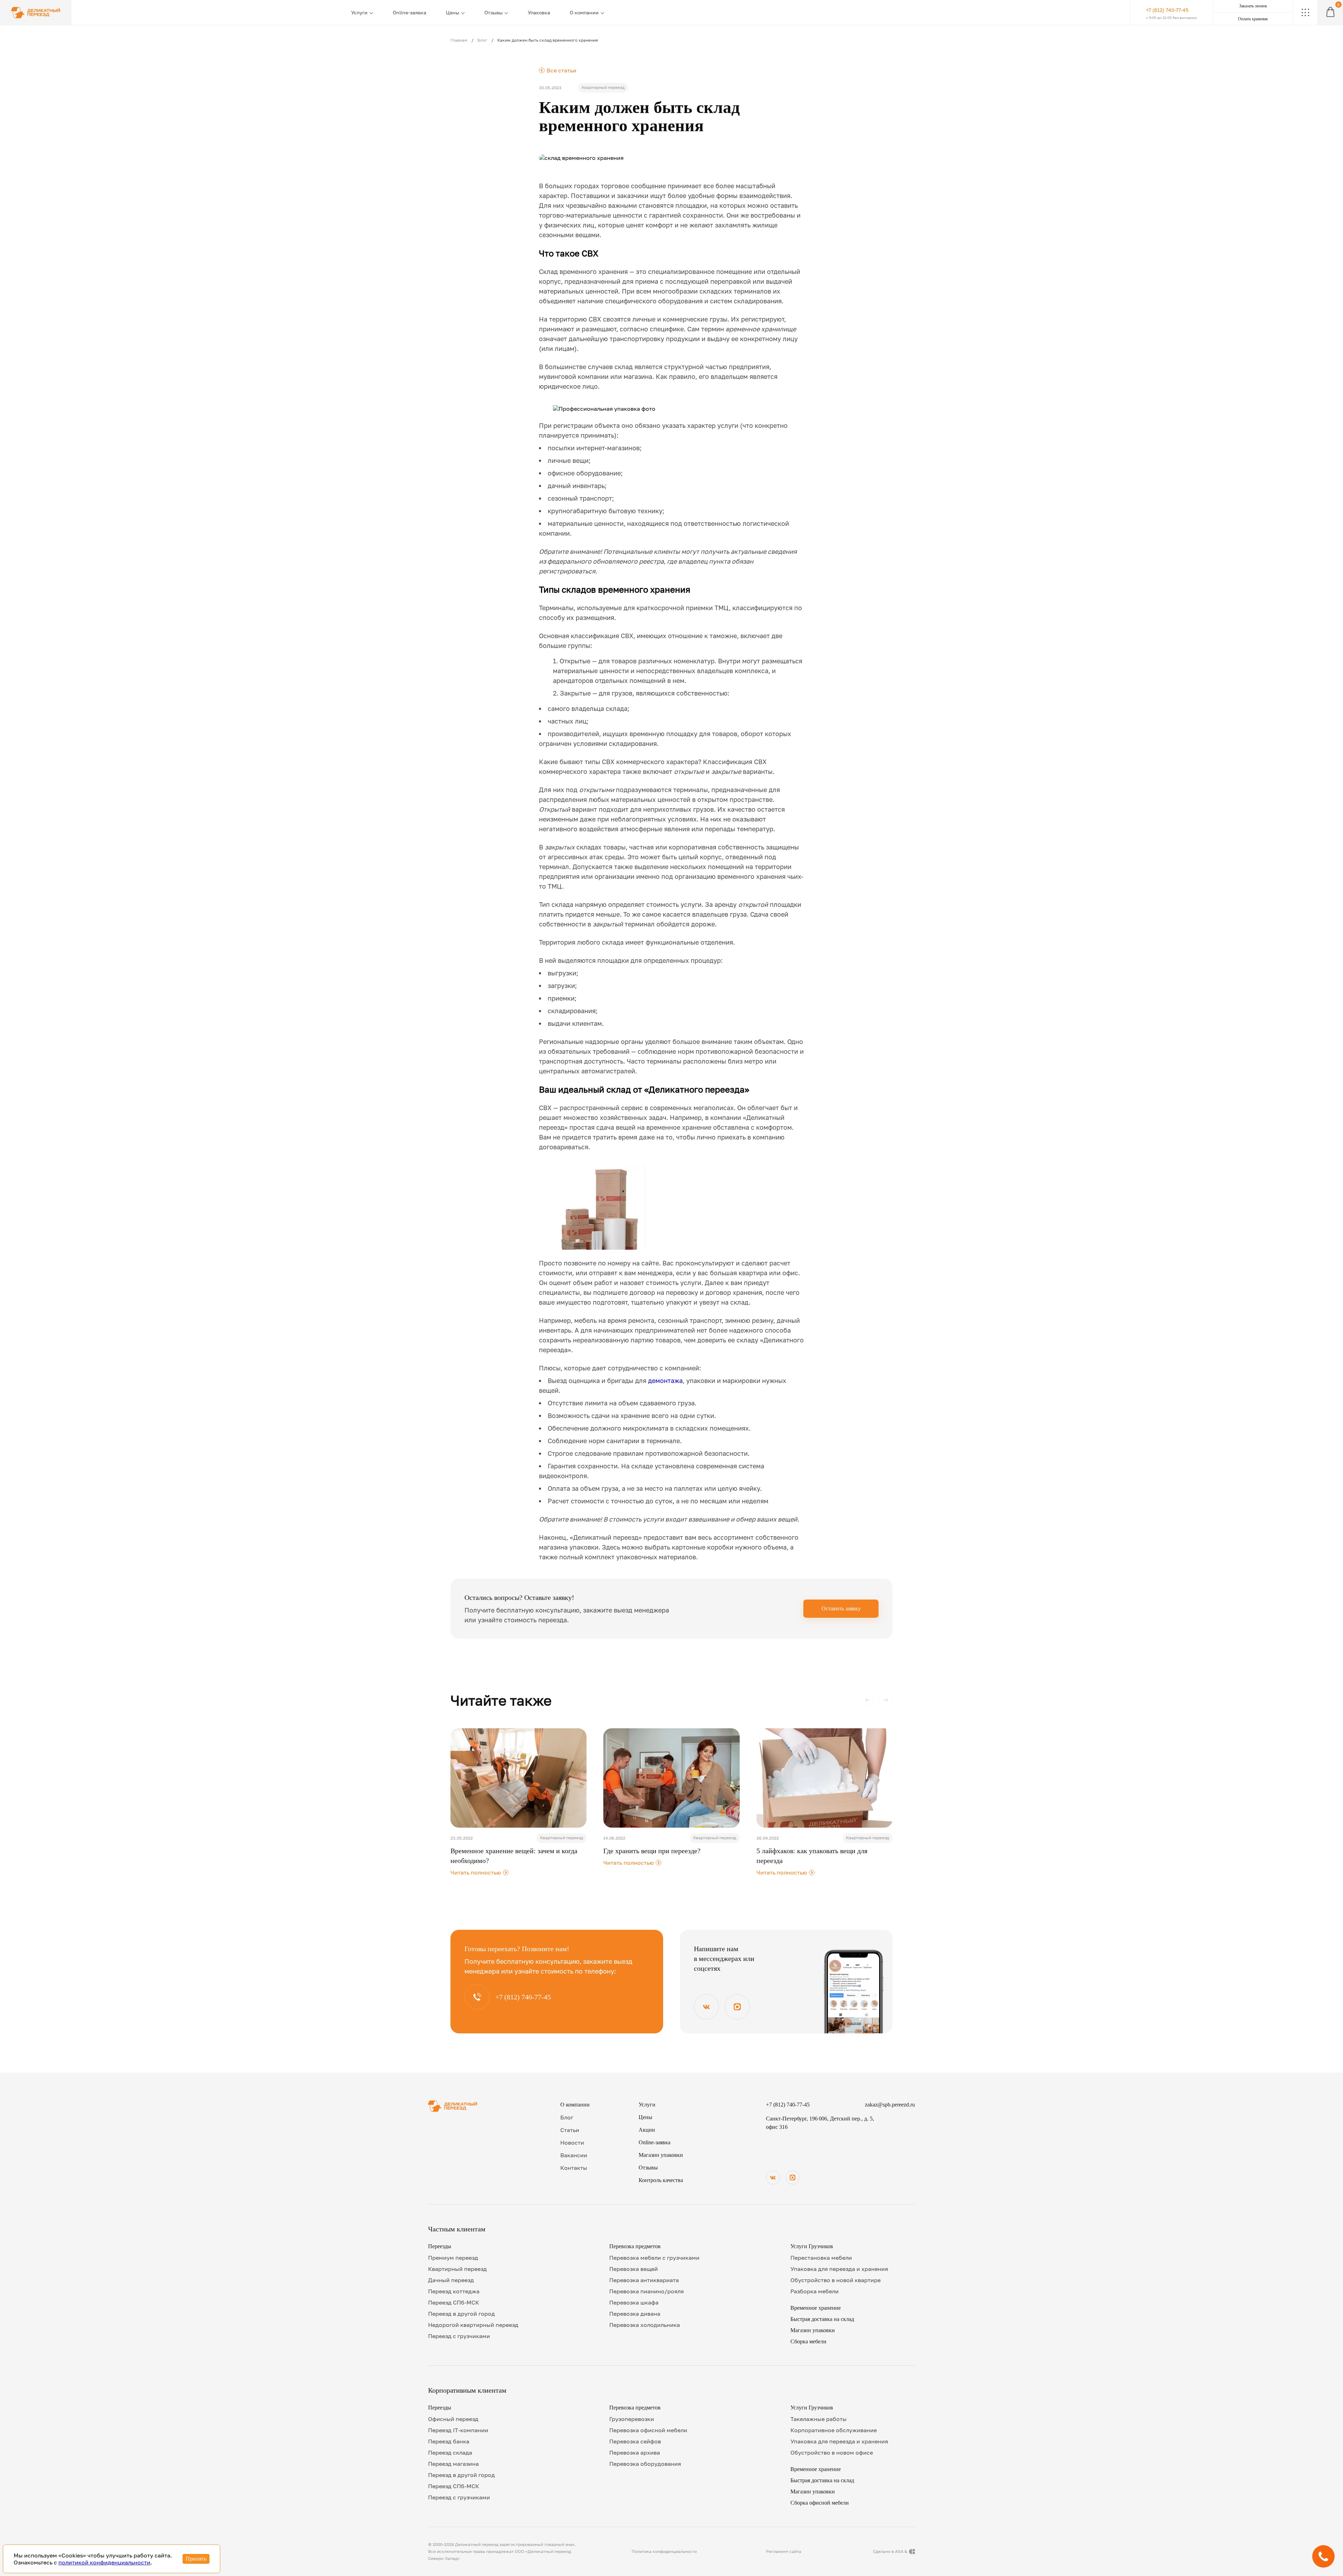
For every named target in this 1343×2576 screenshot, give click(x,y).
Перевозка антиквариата (644, 2280)
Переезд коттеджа (454, 2291)
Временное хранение (816, 2308)
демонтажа (665, 1381)
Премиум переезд (453, 2258)
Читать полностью (479, 1873)
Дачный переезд (451, 2280)
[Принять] (196, 2559)
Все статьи (558, 70)
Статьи (570, 2130)
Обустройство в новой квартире (836, 2280)
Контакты (574, 2168)
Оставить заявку (841, 1608)
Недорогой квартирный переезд (473, 2325)
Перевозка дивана (635, 2314)
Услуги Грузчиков (812, 2246)
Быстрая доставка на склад (822, 2319)
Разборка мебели (815, 2291)
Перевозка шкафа (634, 2302)
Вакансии (574, 2155)
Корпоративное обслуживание (834, 2430)
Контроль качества (661, 2180)
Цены (453, 12)
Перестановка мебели (821, 2258)
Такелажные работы (819, 2419)
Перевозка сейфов (635, 2441)
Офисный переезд (453, 2419)
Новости (572, 2143)
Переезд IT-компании (458, 2430)
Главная (459, 40)
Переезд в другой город (461, 2314)
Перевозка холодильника (645, 2325)
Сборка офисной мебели (820, 2503)
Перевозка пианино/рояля (646, 2291)
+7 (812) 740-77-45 (788, 2105)
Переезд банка (449, 2441)
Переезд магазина (453, 2464)
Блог (482, 40)
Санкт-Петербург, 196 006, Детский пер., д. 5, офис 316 (820, 2123)
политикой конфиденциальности (104, 2562)
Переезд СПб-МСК (454, 2302)
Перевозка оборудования (645, 2464)
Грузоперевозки (632, 2419)
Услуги (359, 12)
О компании (584, 12)
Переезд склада (450, 2453)
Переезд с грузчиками (459, 2336)
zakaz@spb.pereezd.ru (890, 2105)
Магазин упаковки (661, 2155)
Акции (647, 2130)
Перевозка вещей (634, 2269)
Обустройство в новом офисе (832, 2453)
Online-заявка (410, 12)
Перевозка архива (635, 2453)
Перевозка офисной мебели (648, 2430)
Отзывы (493, 12)
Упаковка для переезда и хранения (839, 2269)
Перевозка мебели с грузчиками (654, 2258)
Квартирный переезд (457, 2269)
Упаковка (539, 12)
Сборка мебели (808, 2341)
